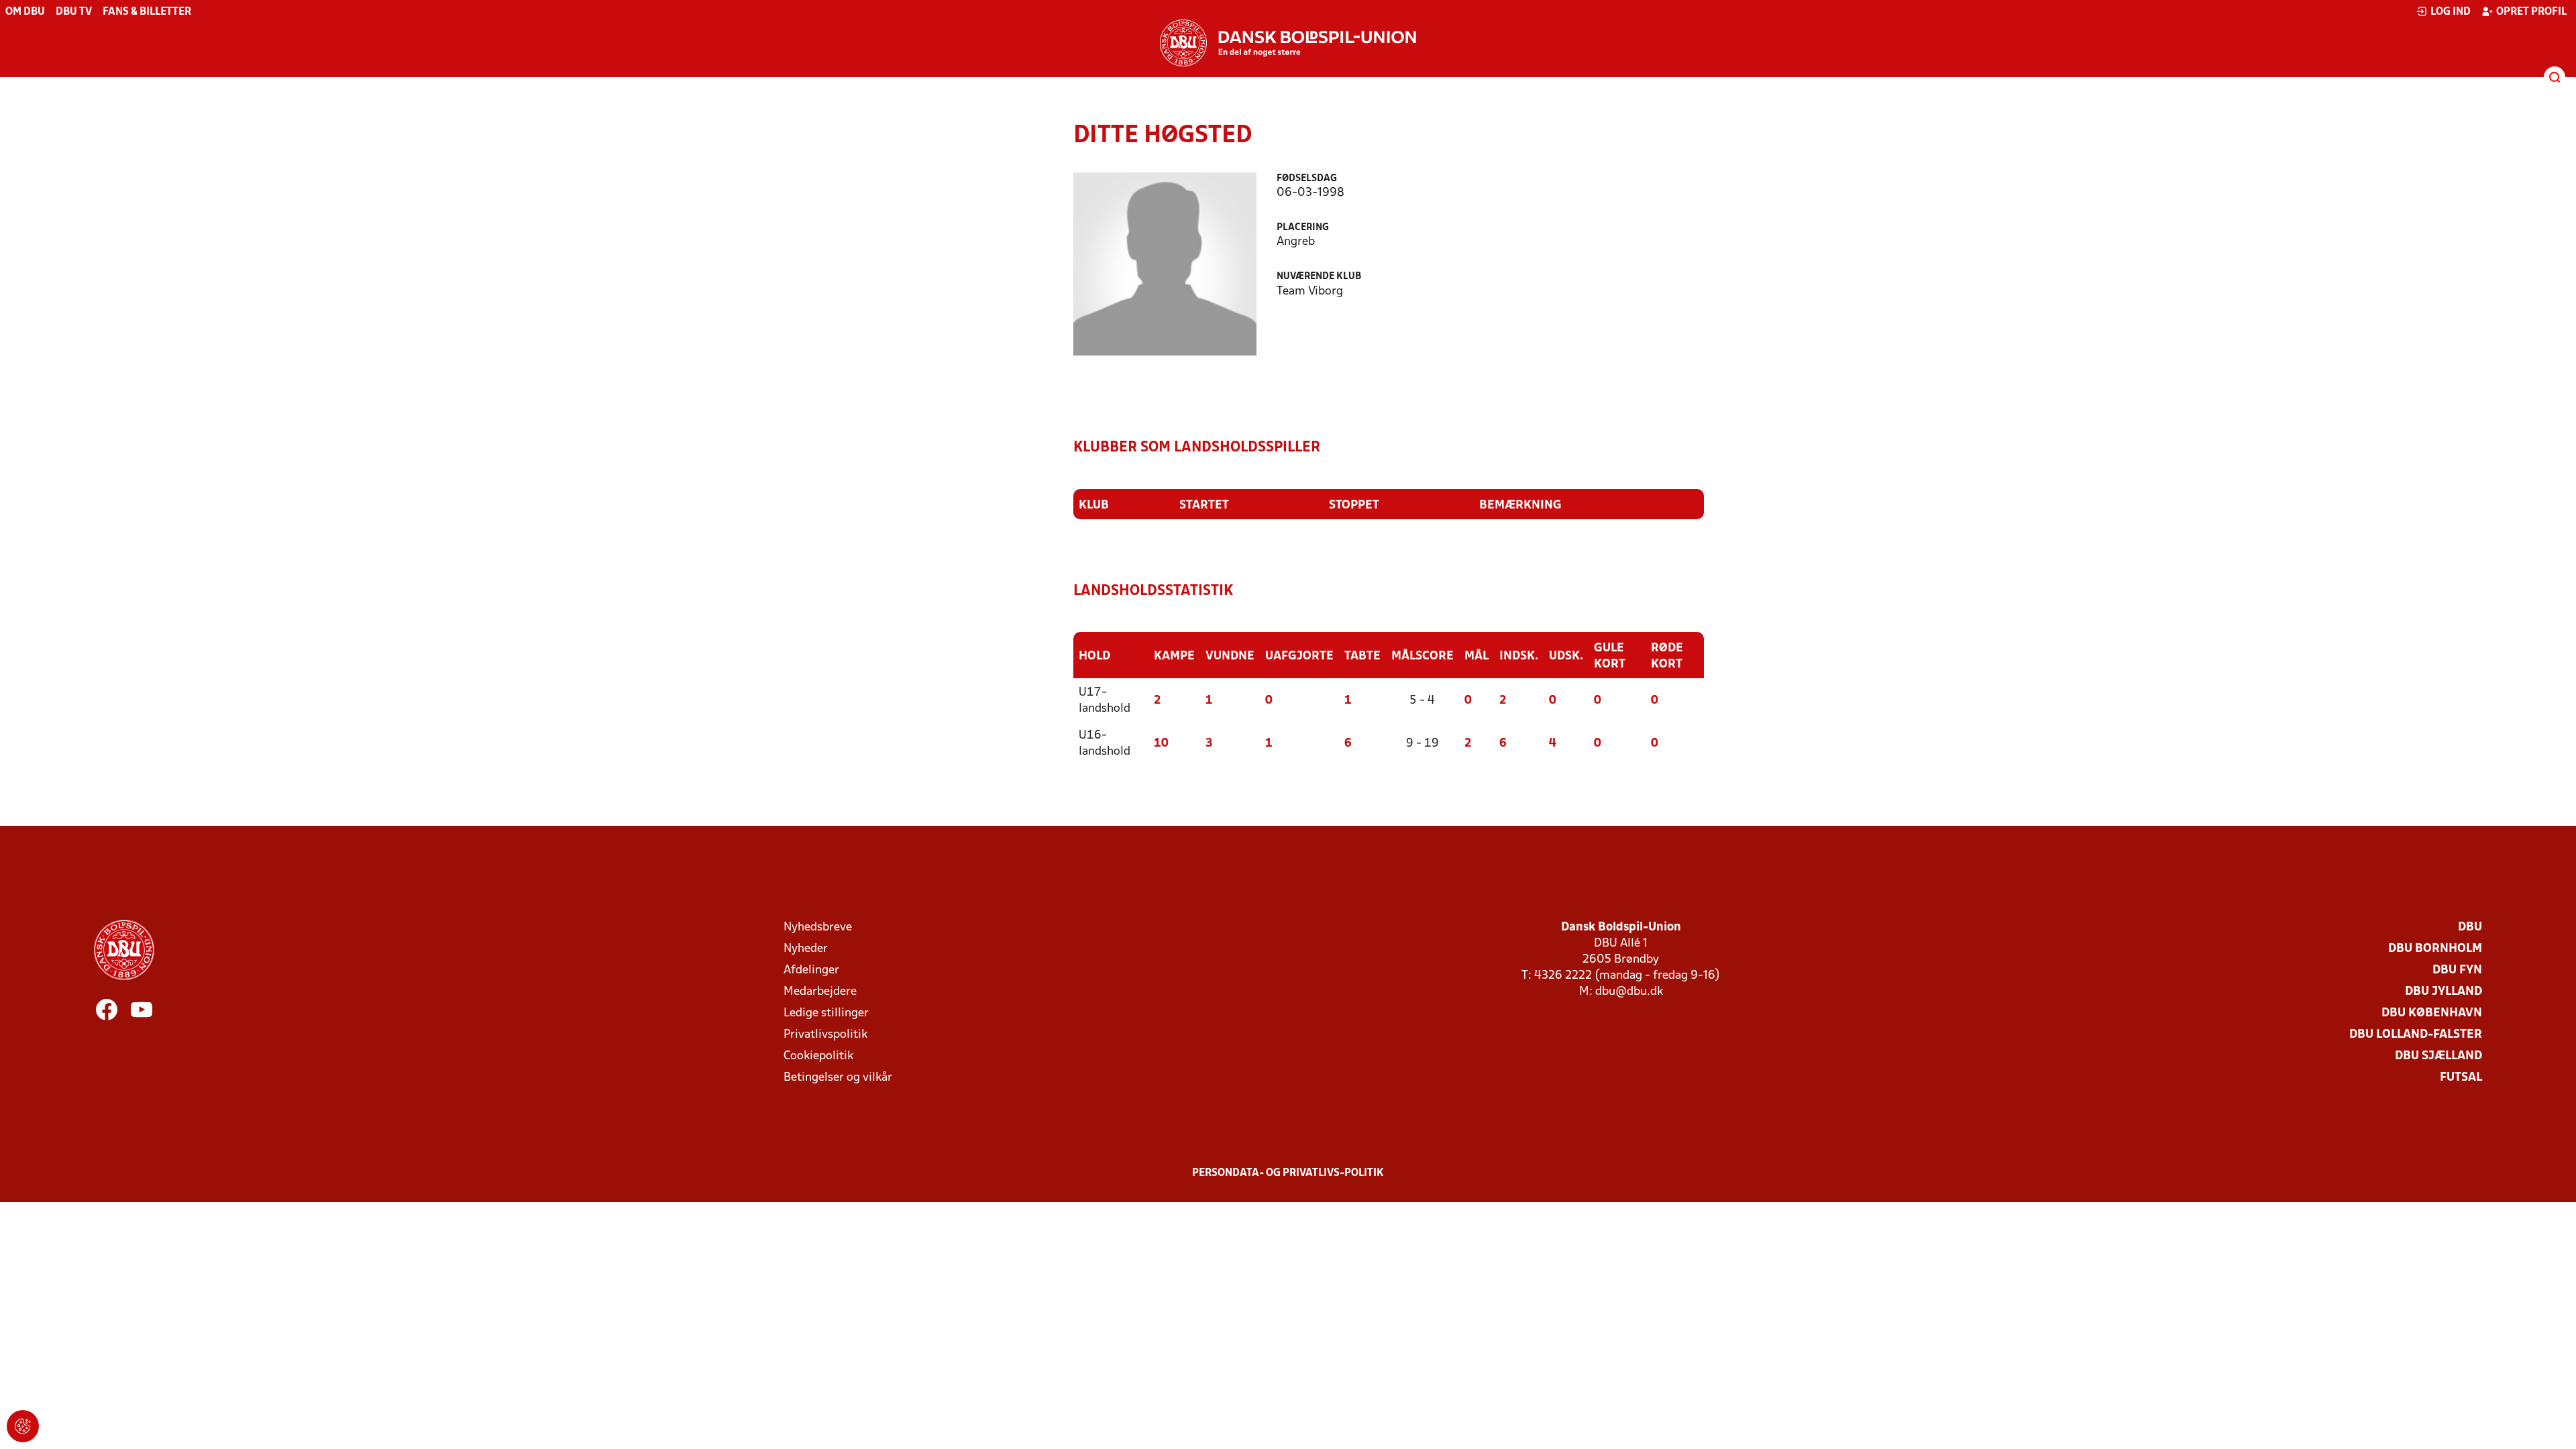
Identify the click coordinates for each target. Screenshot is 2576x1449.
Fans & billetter (147, 12)
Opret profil (2531, 12)
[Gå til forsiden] (1288, 43)
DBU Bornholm (2435, 949)
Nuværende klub (1319, 277)
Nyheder (806, 949)
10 (1161, 744)
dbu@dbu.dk (1629, 992)
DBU (2470, 927)
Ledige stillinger (826, 1013)
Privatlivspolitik (825, 1035)
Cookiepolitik (818, 1056)
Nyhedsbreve (818, 927)
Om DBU (25, 12)
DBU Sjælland (2438, 1056)
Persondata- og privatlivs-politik (1288, 1173)
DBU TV (74, 12)
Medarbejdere (820, 992)
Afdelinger (811, 970)
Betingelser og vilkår (838, 1078)
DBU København (2432, 1013)
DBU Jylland (2444, 992)
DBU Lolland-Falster (2416, 1035)
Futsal (2461, 1078)
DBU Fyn (2457, 970)
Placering (1303, 228)
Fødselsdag (1307, 179)
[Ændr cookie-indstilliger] (23, 1426)
